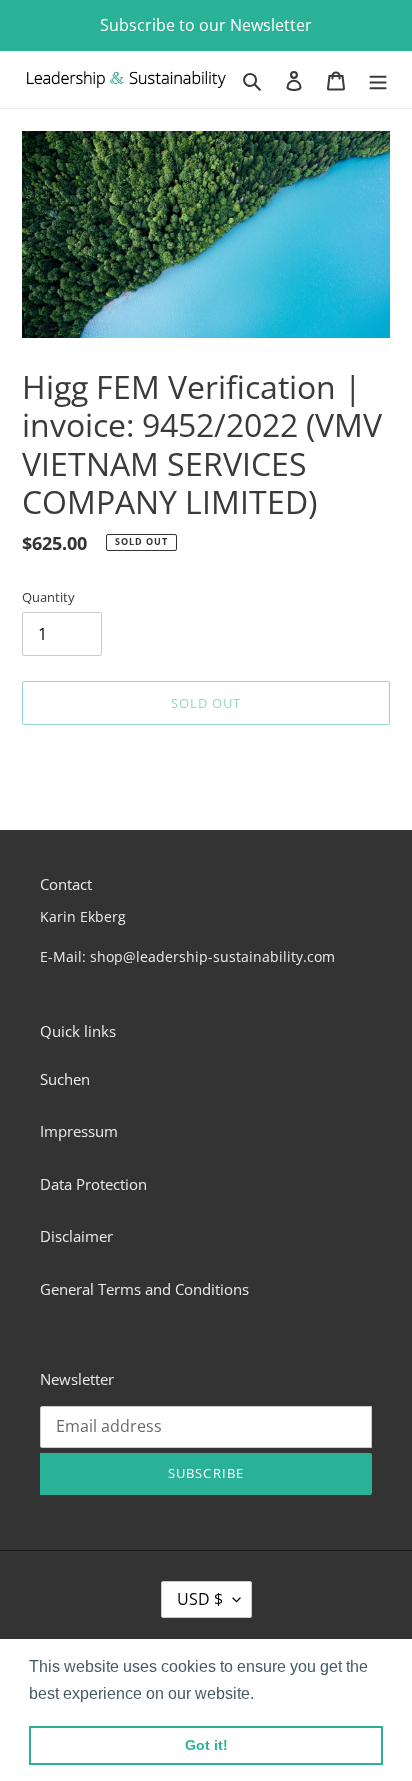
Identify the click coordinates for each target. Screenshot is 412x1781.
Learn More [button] (301, 1693)
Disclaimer (76, 1236)
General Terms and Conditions (144, 1289)
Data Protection (93, 1184)
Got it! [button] (206, 1745)
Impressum (79, 1131)
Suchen (65, 1079)
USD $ (200, 1599)
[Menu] (378, 79)
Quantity (48, 597)
